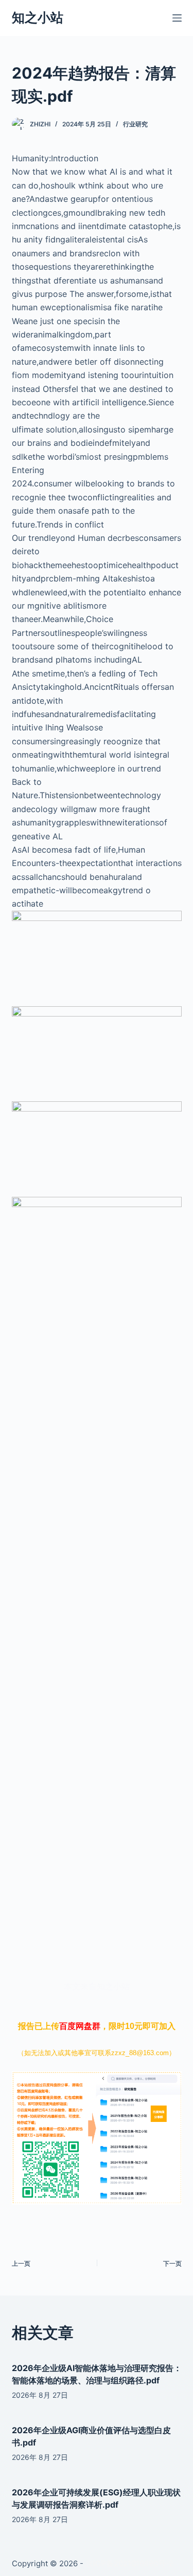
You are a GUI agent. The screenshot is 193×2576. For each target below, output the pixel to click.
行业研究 (135, 124)
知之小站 (38, 17)
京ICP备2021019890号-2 (129, 2563)
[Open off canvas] (177, 18)
